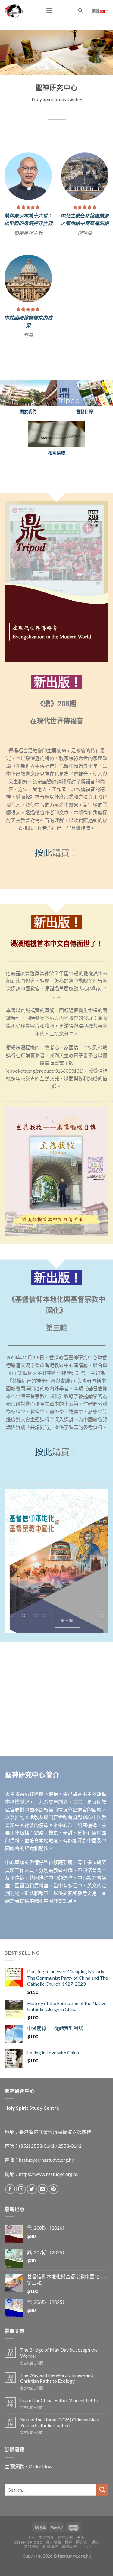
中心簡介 (46, 2557)
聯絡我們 (69, 2566)
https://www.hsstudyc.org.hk (49, 2193)
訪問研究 (31, 2566)
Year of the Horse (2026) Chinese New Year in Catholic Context (60, 2442)
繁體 (96, 11)
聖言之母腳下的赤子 (28, 342)
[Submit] (102, 2509)
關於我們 (65, 2557)
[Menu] (49, 10)
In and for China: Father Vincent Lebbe (60, 2419)
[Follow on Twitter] (32, 2209)
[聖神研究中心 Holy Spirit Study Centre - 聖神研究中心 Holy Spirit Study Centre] (21, 11)
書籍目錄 (85, 431)
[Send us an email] (43, 2209)
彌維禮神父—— (28, 334)
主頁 (31, 2557)
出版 (80, 2557)
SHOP (86, 2566)
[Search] (80, 11)
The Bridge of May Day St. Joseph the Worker (59, 2372)
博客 (69, 2562)
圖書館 (82, 2562)
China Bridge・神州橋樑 (38, 2562)
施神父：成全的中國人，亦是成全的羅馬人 (85, 218)
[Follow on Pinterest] (53, 2209)
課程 (95, 2562)
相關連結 (50, 2566)
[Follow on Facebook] (10, 2209)
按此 (43, 872)
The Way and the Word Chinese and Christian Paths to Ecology (57, 2397)
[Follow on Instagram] (21, 2209)
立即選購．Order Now (28, 2486)
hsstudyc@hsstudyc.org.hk (47, 2179)
